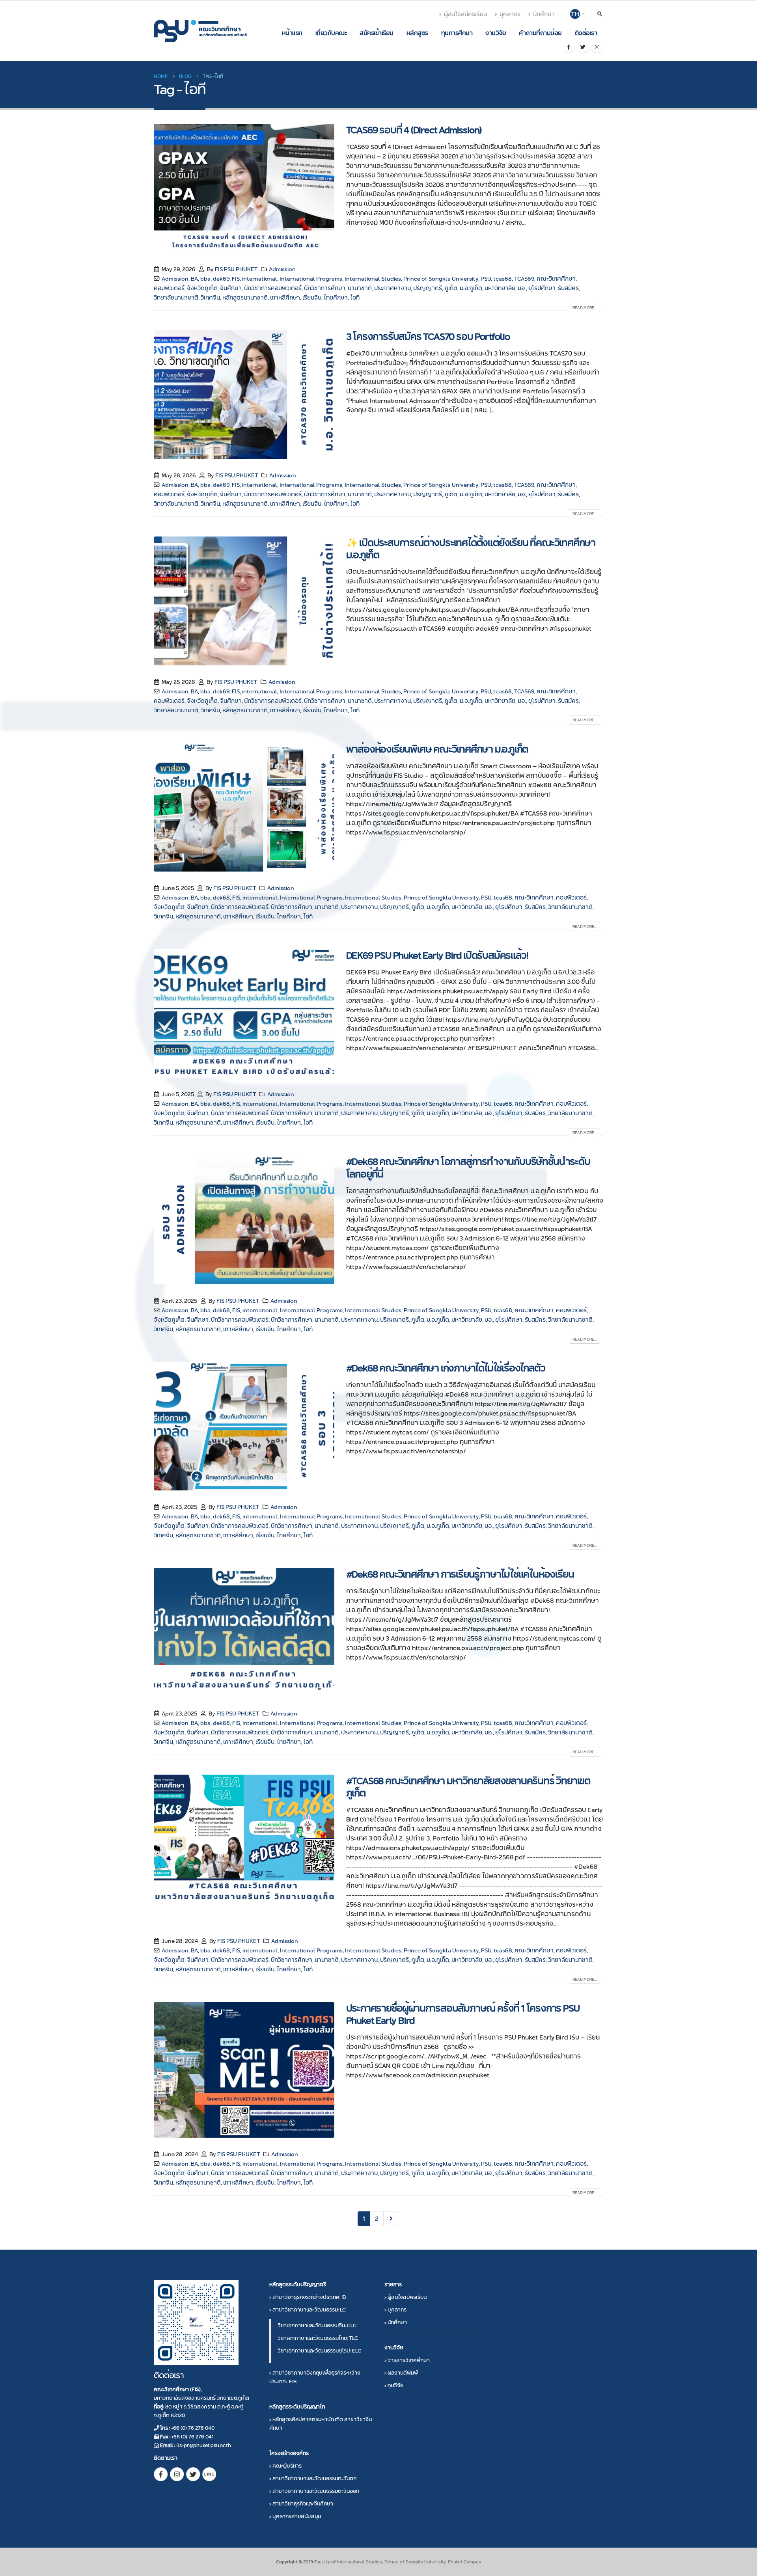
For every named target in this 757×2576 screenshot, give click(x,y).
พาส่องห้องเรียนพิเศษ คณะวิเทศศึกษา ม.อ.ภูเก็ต (437, 749)
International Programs (311, 279)
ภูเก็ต (451, 288)
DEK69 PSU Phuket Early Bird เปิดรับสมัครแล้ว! (437, 955)
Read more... (585, 308)
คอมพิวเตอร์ (169, 288)
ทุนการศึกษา (457, 33)
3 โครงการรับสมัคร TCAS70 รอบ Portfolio (428, 336)
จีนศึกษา (231, 288)
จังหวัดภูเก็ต (202, 288)
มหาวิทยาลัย (500, 288)
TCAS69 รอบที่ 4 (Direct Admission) (414, 130)
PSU (486, 279)
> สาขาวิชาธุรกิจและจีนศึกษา (301, 2503)
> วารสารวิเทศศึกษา (407, 2360)
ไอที (355, 298)
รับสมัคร (568, 288)
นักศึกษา (544, 14)
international (260, 279)
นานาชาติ (360, 288)
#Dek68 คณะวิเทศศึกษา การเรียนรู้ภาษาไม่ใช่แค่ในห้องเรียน (460, 1574)
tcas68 (502, 279)
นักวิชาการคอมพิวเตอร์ (273, 288)
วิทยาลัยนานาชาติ (176, 298)
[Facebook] (569, 47)
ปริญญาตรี (428, 288)
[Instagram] (597, 47)
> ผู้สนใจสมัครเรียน (406, 2297)
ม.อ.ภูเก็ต (471, 288)
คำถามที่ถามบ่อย (540, 33)
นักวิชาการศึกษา (325, 288)
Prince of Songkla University (441, 279)
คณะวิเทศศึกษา (556, 279)
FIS (236, 279)
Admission (282, 269)
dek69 (221, 279)
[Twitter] (583, 47)
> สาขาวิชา (308, 2297)
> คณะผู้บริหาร (285, 2466)
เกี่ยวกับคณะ (331, 33)
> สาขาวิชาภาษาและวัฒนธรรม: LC (308, 2310)
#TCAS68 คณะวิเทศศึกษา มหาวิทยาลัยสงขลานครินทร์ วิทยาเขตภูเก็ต (468, 1787)
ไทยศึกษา (336, 298)
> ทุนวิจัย (394, 2385)
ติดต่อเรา (586, 33)
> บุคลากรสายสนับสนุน (295, 2516)
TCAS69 (524, 279)
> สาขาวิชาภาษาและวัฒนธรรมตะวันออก (314, 2491)
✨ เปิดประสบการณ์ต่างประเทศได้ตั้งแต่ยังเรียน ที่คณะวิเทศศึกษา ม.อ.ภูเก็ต (471, 549)
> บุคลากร (395, 2310)
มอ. (522, 288)
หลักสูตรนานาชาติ (245, 298)
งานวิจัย (496, 33)
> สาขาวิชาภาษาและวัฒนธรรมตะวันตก (313, 2478)
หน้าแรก (292, 33)
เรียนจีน (312, 298)
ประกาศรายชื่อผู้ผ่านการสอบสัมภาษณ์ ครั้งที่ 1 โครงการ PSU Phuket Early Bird (463, 2014)
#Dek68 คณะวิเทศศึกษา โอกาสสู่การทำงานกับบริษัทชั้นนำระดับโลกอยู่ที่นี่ (468, 1168)
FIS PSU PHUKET (236, 269)
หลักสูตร (417, 33)
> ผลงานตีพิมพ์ (401, 2373)
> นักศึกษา (396, 2322)
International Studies (373, 279)
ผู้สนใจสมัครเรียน (465, 14)
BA (194, 279)
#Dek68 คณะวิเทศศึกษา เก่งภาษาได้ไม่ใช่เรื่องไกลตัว (446, 1368)
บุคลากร (510, 14)
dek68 (221, 898)
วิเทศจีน (210, 298)
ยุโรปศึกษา (542, 288)
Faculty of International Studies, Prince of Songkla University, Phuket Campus (398, 2562)
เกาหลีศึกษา (285, 298)
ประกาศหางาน (392, 288)
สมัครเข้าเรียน (377, 33)
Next (391, 2219)
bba (205, 279)
